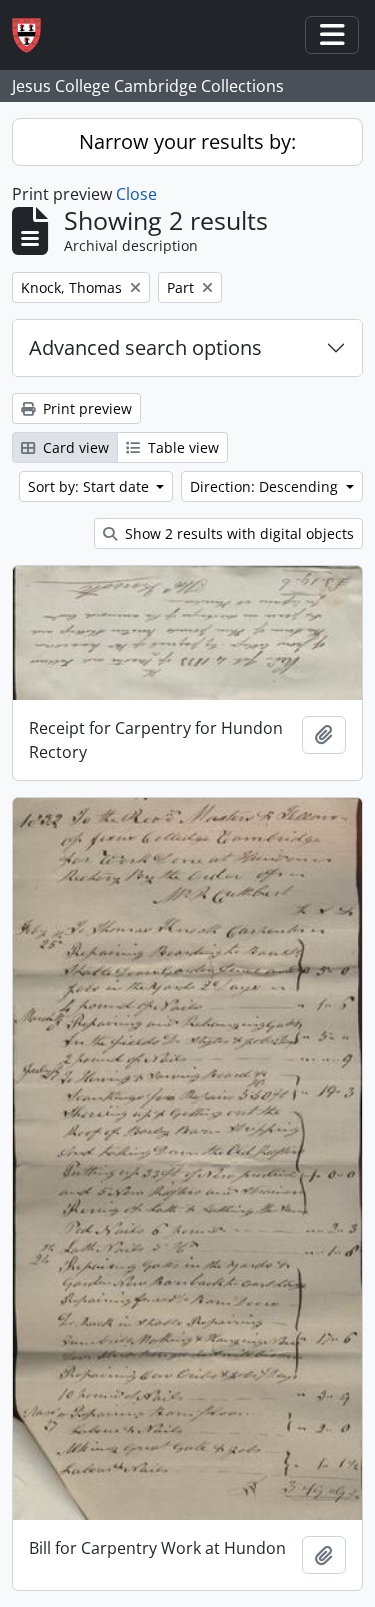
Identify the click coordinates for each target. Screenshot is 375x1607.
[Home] (34, 35)
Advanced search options (145, 347)
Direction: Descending (266, 486)
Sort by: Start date (90, 486)
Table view (181, 447)
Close (136, 194)
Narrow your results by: (187, 141)
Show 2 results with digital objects (237, 533)
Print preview (85, 408)
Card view (74, 447)
